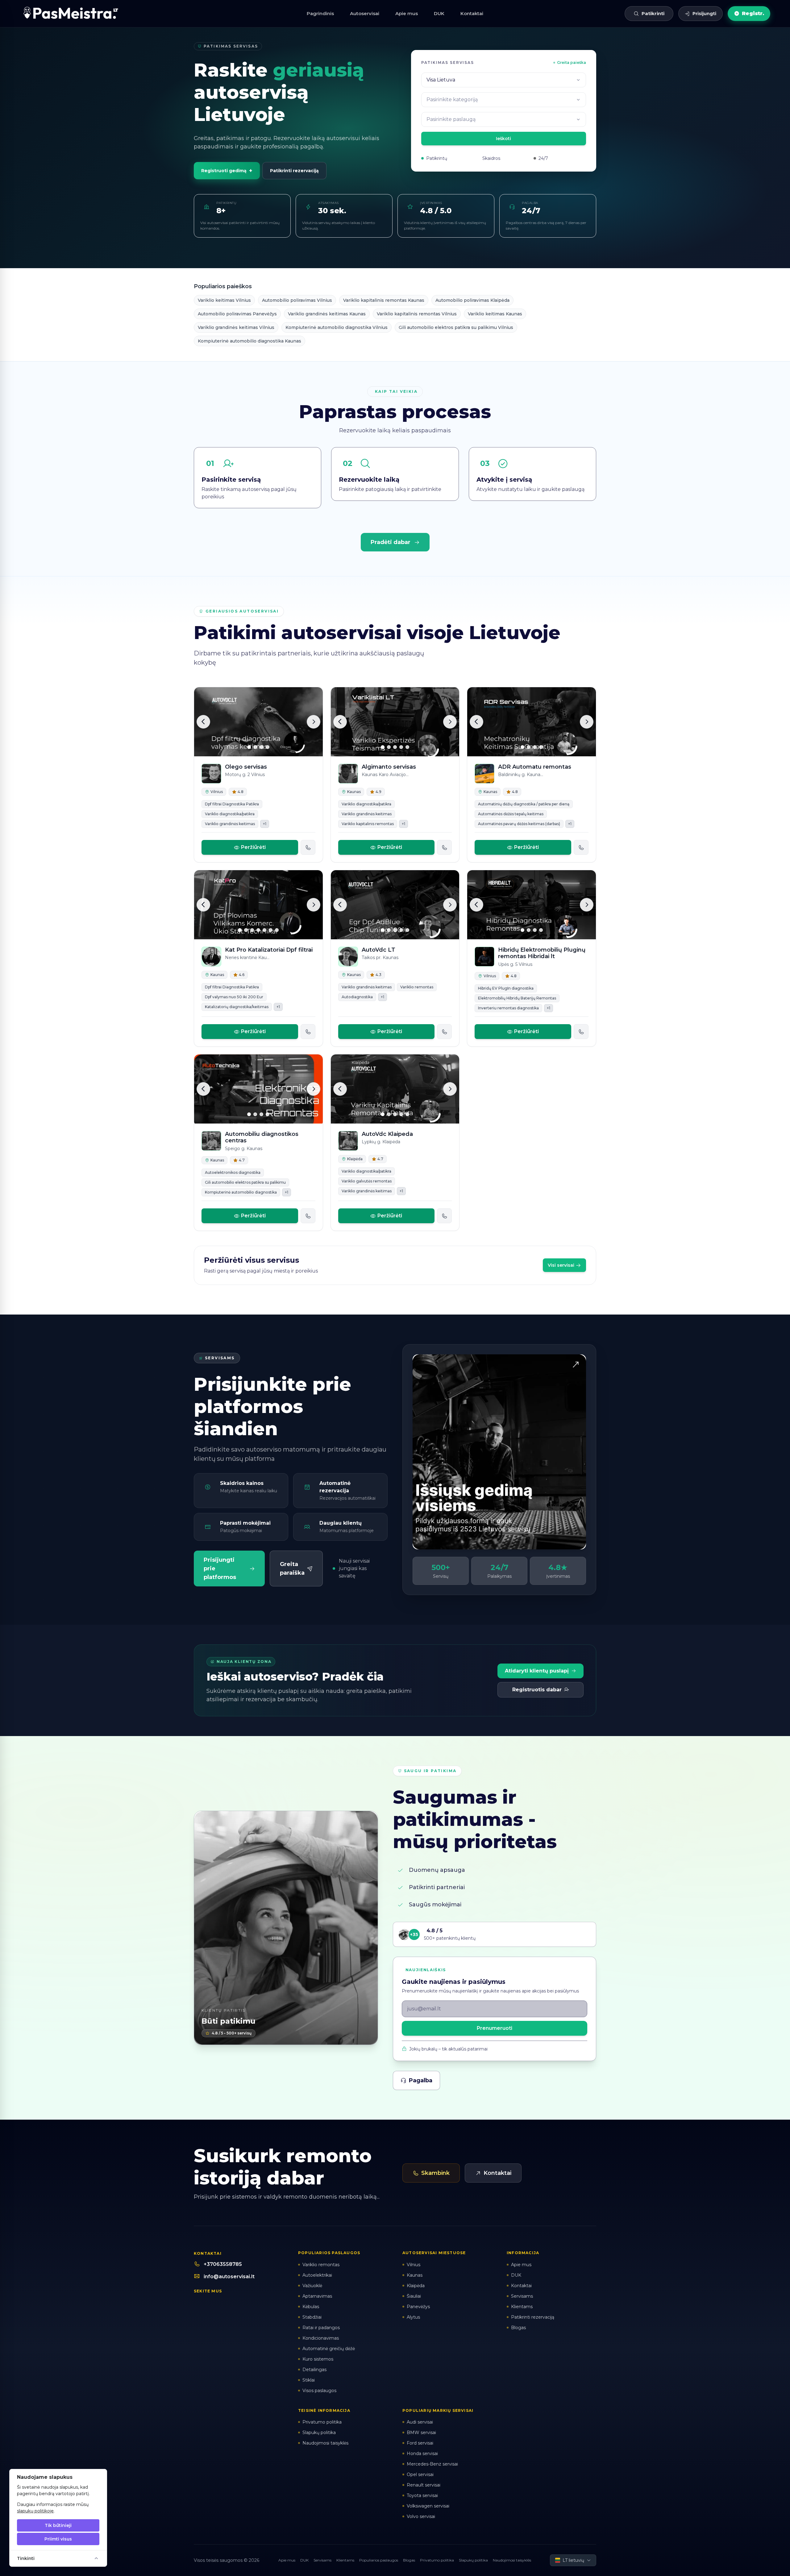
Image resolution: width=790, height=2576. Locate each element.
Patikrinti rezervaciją (294, 171)
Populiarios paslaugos (379, 2560)
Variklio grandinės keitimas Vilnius (236, 327)
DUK (439, 13)
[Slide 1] (249, 747)
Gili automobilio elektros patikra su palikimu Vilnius (456, 327)
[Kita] (314, 722)
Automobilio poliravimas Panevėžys (237, 314)
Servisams (322, 2560)
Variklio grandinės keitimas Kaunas (327, 314)
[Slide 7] (277, 930)
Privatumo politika (437, 2560)
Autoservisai (365, 13)
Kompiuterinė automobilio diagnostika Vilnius (337, 327)
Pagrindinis (320, 13)
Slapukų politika (473, 2560)
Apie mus (407, 13)
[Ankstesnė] (203, 722)
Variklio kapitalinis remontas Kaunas (384, 300)
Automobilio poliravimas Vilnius (297, 300)
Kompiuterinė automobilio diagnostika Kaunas (249, 341)
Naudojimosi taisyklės (512, 2560)
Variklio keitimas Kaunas (495, 314)
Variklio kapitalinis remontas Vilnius (417, 314)
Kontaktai (472, 13)
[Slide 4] (268, 747)
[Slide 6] (271, 930)
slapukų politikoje (35, 2511)
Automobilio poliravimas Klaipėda (472, 300)
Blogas (409, 2560)
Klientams (345, 2560)
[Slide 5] (407, 747)
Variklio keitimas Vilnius (224, 300)
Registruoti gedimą (227, 171)
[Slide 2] (255, 747)
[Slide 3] (261, 747)
